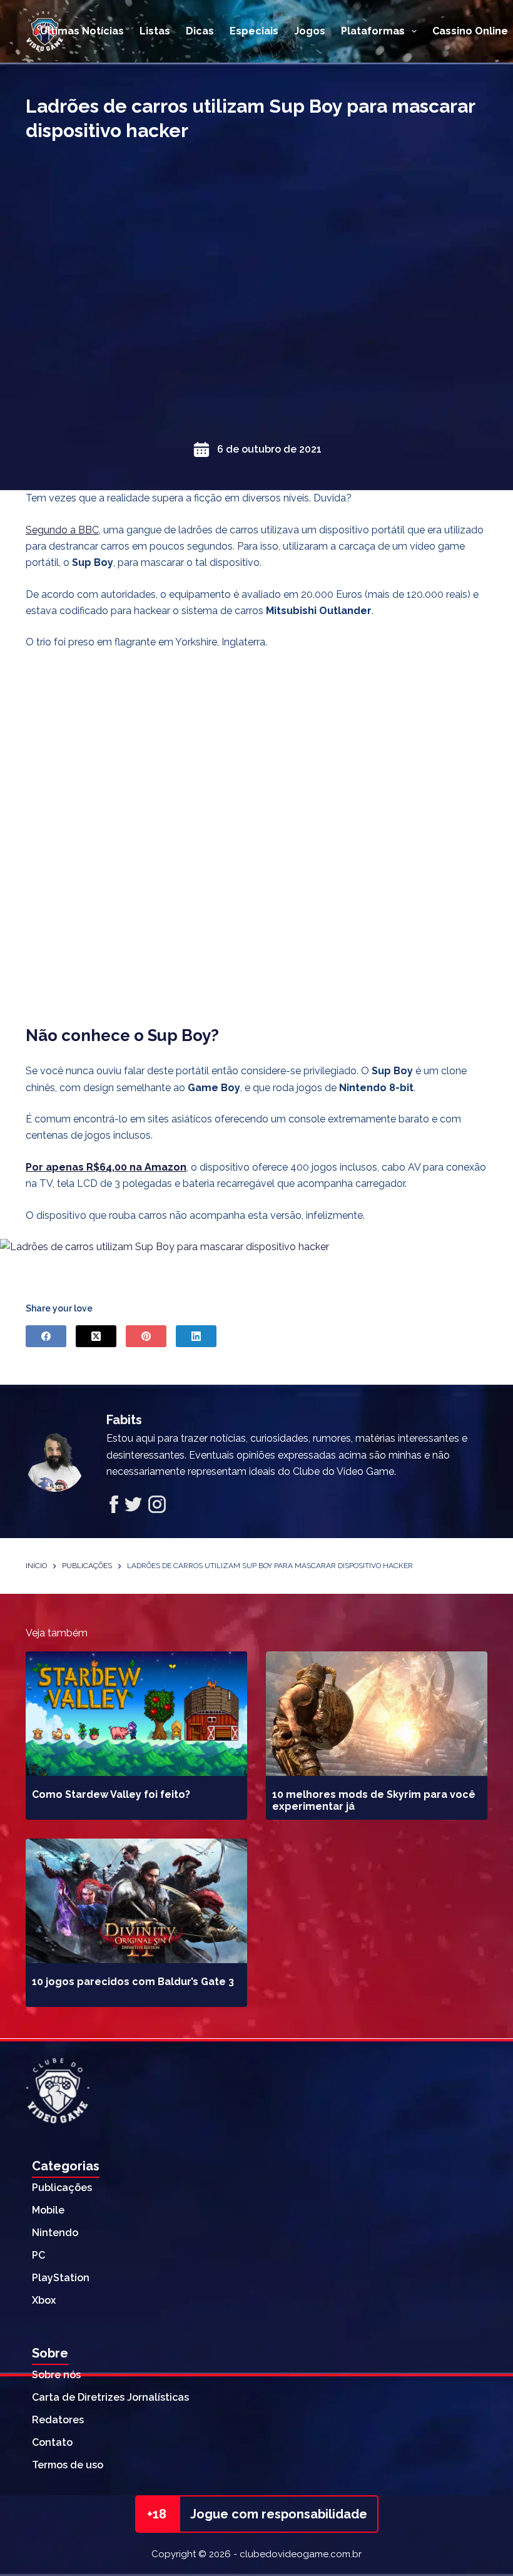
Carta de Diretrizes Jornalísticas (110, 2397)
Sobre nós (56, 2375)
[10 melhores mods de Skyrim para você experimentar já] (377, 1714)
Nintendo (55, 2233)
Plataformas (373, 31)
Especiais (254, 31)
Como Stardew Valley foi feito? (111, 1794)
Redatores (58, 2420)
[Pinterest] (146, 1336)
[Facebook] (46, 1336)
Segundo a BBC (62, 530)
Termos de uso (68, 2465)
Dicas (200, 31)
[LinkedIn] (196, 1336)
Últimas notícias (82, 31)
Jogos (310, 31)
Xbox (44, 2300)
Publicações (62, 2188)
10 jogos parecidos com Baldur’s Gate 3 (133, 1982)
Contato (52, 2442)
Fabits (124, 1420)
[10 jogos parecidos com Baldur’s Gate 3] (136, 1901)
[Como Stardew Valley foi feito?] (136, 1714)
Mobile (48, 2210)
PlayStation (61, 2278)
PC (38, 2255)
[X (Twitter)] (96, 1336)
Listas (155, 31)
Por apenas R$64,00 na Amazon (106, 1167)
